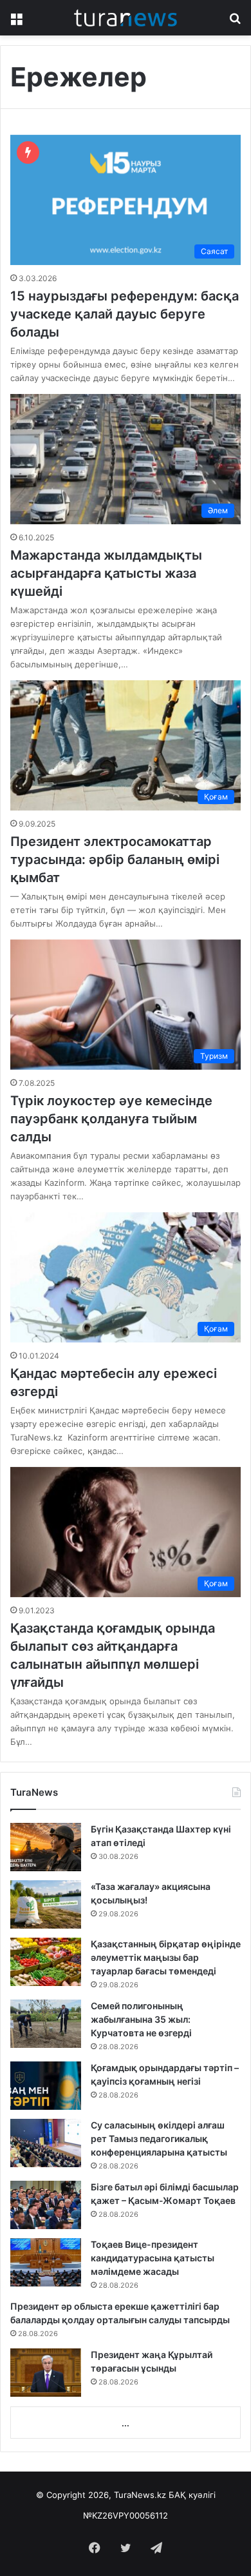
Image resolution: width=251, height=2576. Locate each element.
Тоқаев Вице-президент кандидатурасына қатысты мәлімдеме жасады (153, 2258)
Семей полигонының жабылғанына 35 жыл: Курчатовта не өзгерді (141, 2019)
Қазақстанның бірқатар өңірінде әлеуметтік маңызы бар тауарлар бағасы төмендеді (166, 1957)
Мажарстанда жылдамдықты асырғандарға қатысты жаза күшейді (106, 573)
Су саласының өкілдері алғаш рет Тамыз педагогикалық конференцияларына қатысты (159, 2138)
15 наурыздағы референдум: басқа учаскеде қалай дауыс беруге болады (125, 314)
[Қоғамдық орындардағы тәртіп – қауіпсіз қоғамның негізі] (46, 2086)
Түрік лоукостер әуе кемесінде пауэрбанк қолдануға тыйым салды (111, 1119)
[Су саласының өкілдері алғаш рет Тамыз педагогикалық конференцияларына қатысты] (46, 2143)
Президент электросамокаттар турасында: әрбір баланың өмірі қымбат (115, 860)
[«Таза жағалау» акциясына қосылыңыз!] (46, 1904)
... (126, 2423)
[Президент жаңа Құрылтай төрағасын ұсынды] (46, 2373)
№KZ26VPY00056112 (126, 2515)
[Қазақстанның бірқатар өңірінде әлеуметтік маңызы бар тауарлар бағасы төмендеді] (46, 1962)
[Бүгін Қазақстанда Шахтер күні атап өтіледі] (46, 1847)
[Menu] (16, 22)
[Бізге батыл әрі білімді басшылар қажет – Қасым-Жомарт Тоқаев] (46, 2205)
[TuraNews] (126, 18)
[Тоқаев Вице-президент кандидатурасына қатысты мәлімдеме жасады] (46, 2262)
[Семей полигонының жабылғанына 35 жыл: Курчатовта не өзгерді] (46, 2024)
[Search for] (235, 22)
